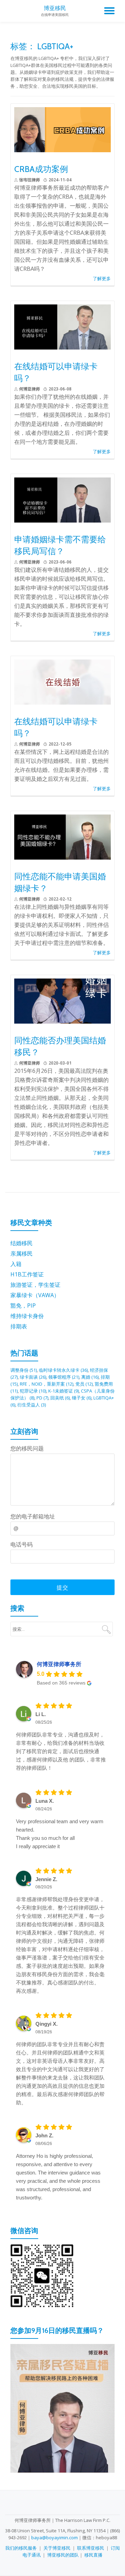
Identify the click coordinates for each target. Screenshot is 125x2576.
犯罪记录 (33, 1391)
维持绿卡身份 (27, 1316)
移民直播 (93, 2555)
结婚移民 (22, 1243)
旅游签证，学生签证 (35, 1285)
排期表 (19, 1326)
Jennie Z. (46, 1879)
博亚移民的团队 (63, 2555)
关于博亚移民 (57, 2548)
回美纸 (60, 1398)
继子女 (82, 1398)
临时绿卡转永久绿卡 (63, 1370)
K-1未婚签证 (64, 1391)
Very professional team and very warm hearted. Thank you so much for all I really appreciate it (60, 1834)
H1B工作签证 (27, 1274)
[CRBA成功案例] (62, 129)
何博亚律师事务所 (59, 1664)
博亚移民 (55, 8)
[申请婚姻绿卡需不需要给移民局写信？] (62, 499)
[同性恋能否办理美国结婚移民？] (62, 1000)
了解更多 (102, 278)
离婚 (90, 1377)
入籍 (16, 1264)
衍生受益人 (32, 1405)
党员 (84, 1384)
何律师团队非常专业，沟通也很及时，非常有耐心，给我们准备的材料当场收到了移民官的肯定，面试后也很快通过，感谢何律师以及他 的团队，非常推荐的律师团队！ (61, 1751)
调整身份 (24, 1370)
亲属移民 (22, 1253)
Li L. (41, 1714)
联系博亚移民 (91, 2548)
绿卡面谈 (33, 1377)
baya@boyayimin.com (55, 2538)
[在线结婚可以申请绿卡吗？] (62, 326)
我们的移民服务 (21, 2548)
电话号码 (22, 1544)
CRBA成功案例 (41, 169)
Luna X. (45, 1801)
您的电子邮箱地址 (33, 1516)
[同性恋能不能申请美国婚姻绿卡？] (62, 836)
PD (42, 1398)
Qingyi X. (47, 2024)
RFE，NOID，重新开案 (47, 1384)
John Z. (44, 2135)
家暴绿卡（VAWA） (35, 1295)
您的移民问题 (27, 1448)
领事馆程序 (64, 1377)
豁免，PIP (23, 1306)
